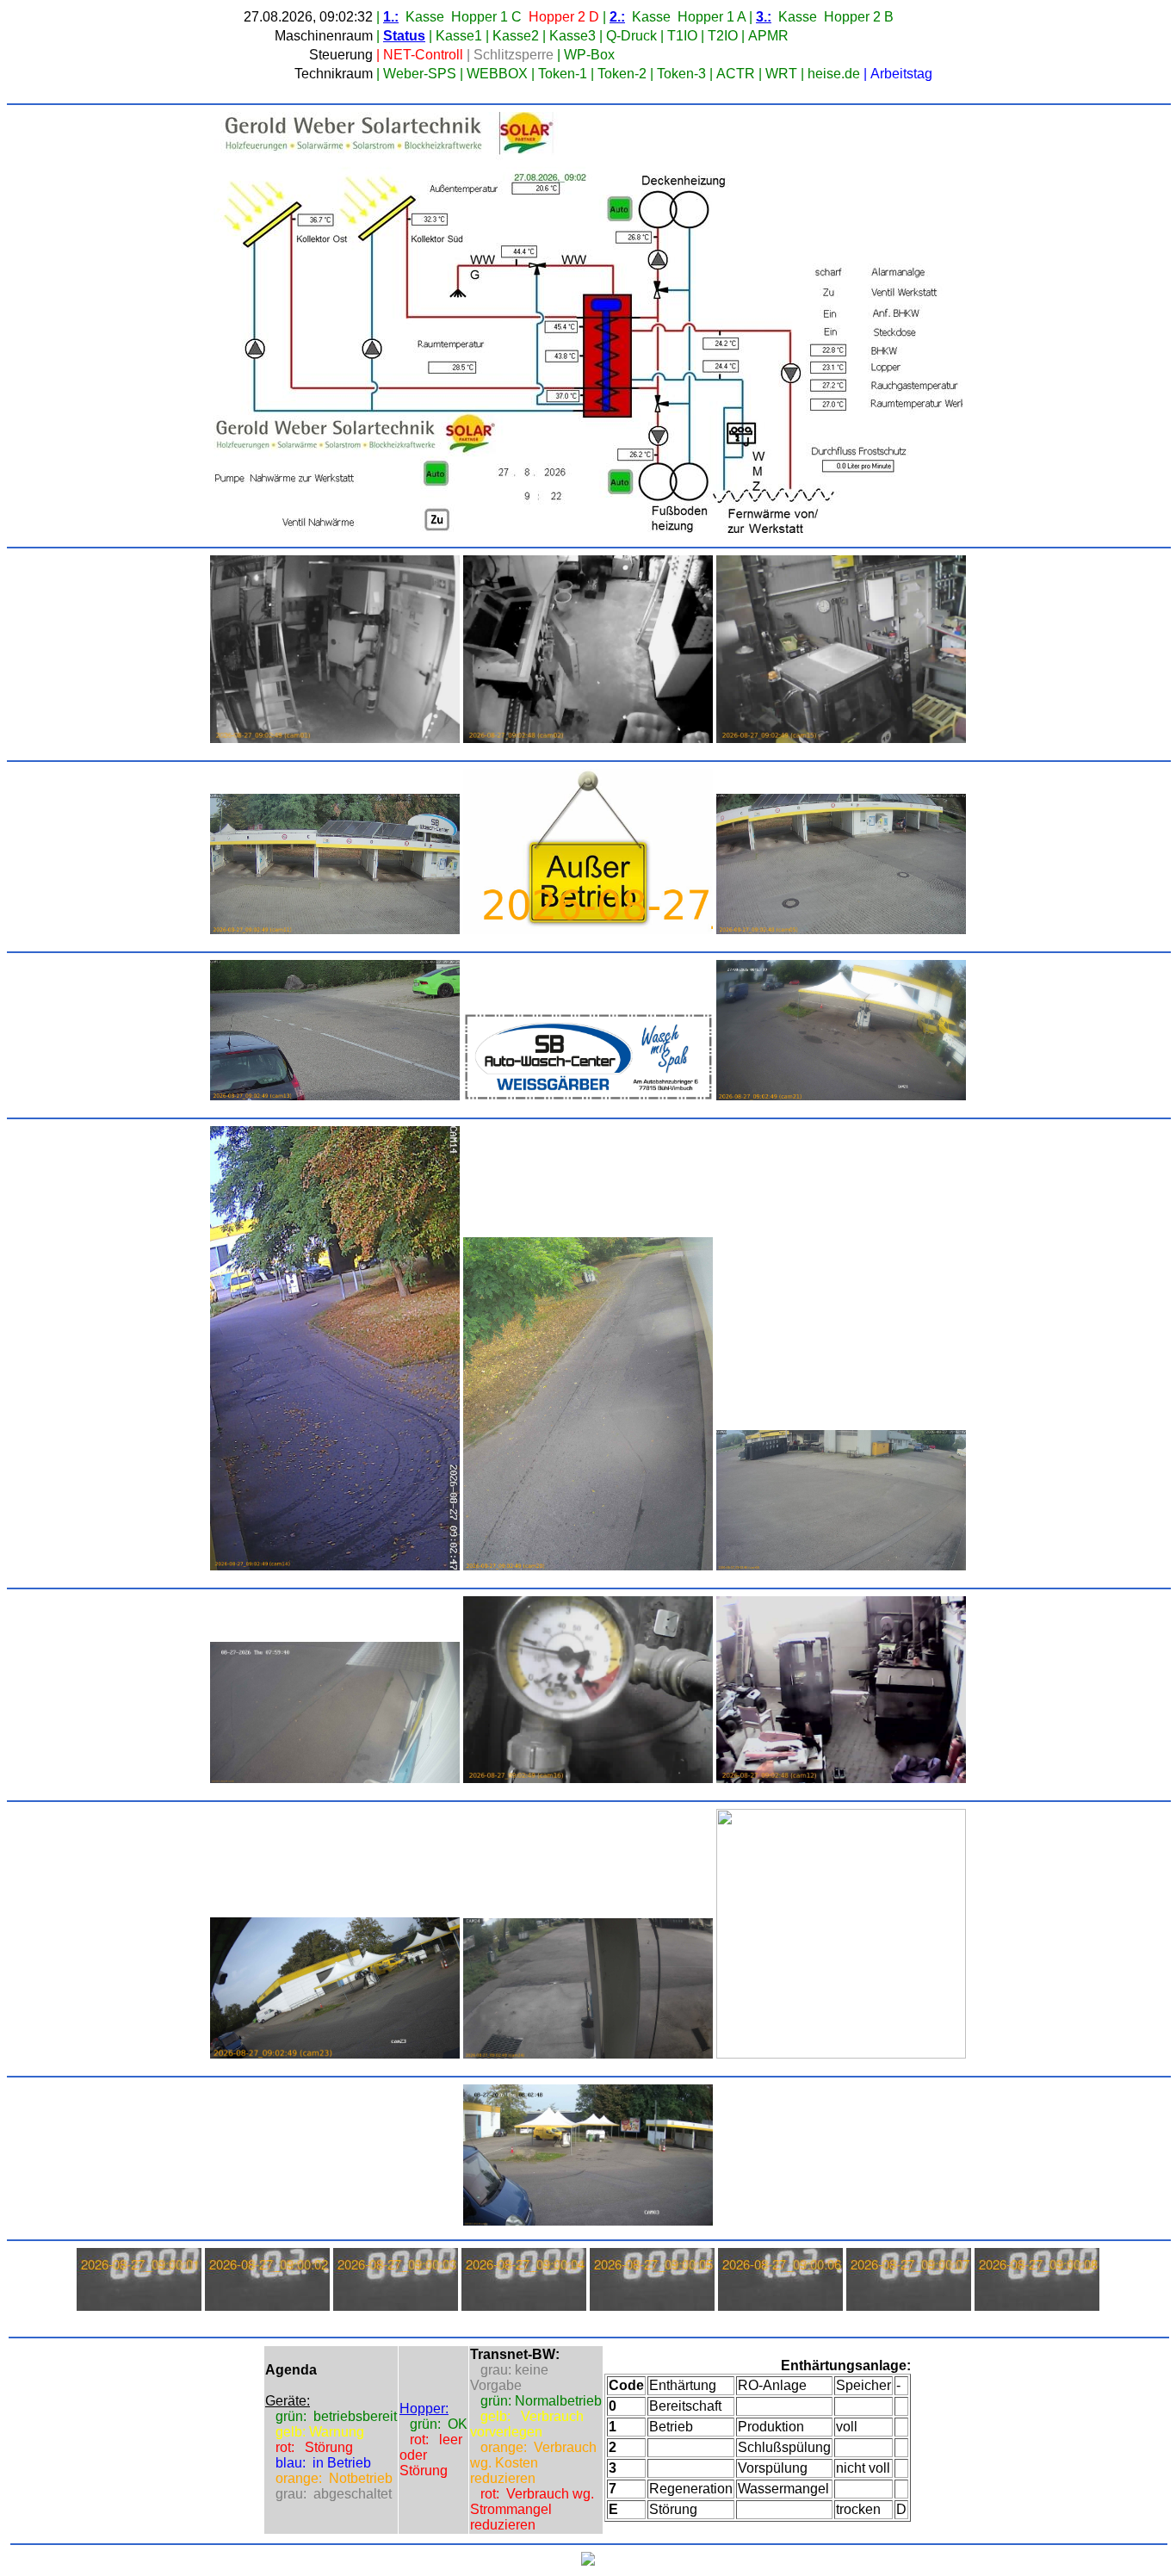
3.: (764, 17)
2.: (617, 17)
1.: (391, 17)
